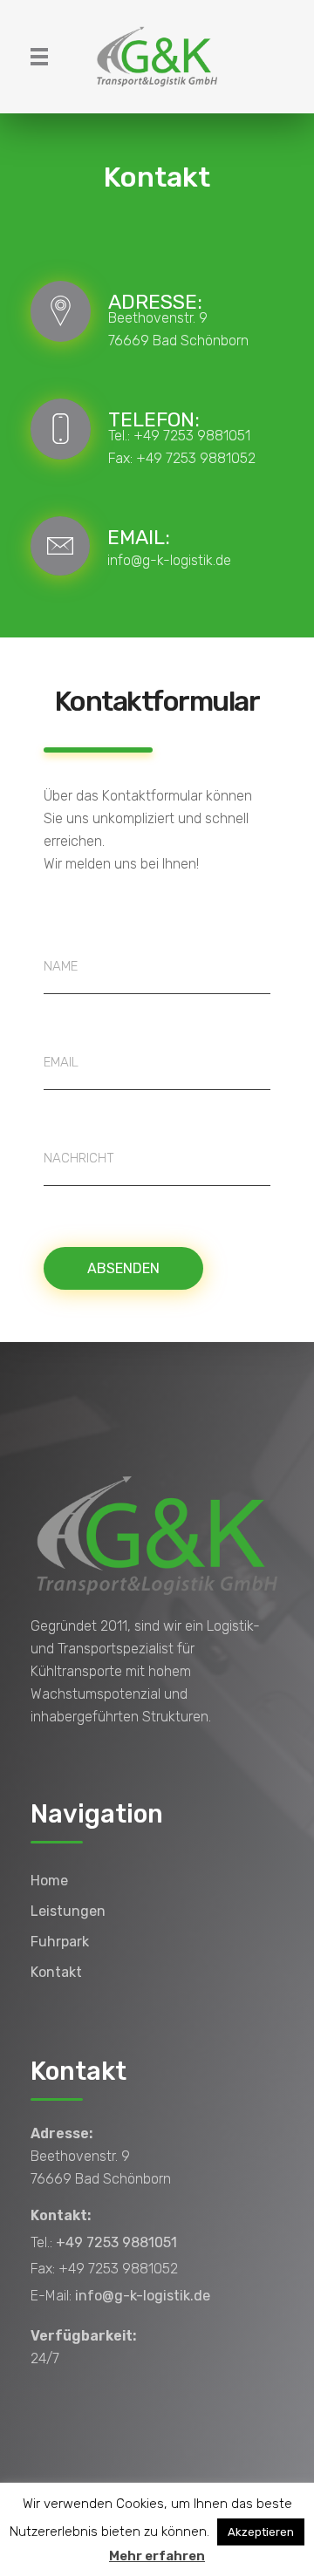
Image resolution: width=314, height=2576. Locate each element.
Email (61, 1062)
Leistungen (68, 1911)
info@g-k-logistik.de (169, 560)
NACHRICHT (79, 1158)
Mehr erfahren (157, 2556)
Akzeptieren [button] (261, 2532)
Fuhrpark (60, 1942)
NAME (61, 966)
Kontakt (56, 1972)
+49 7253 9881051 (192, 436)
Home (49, 1881)
